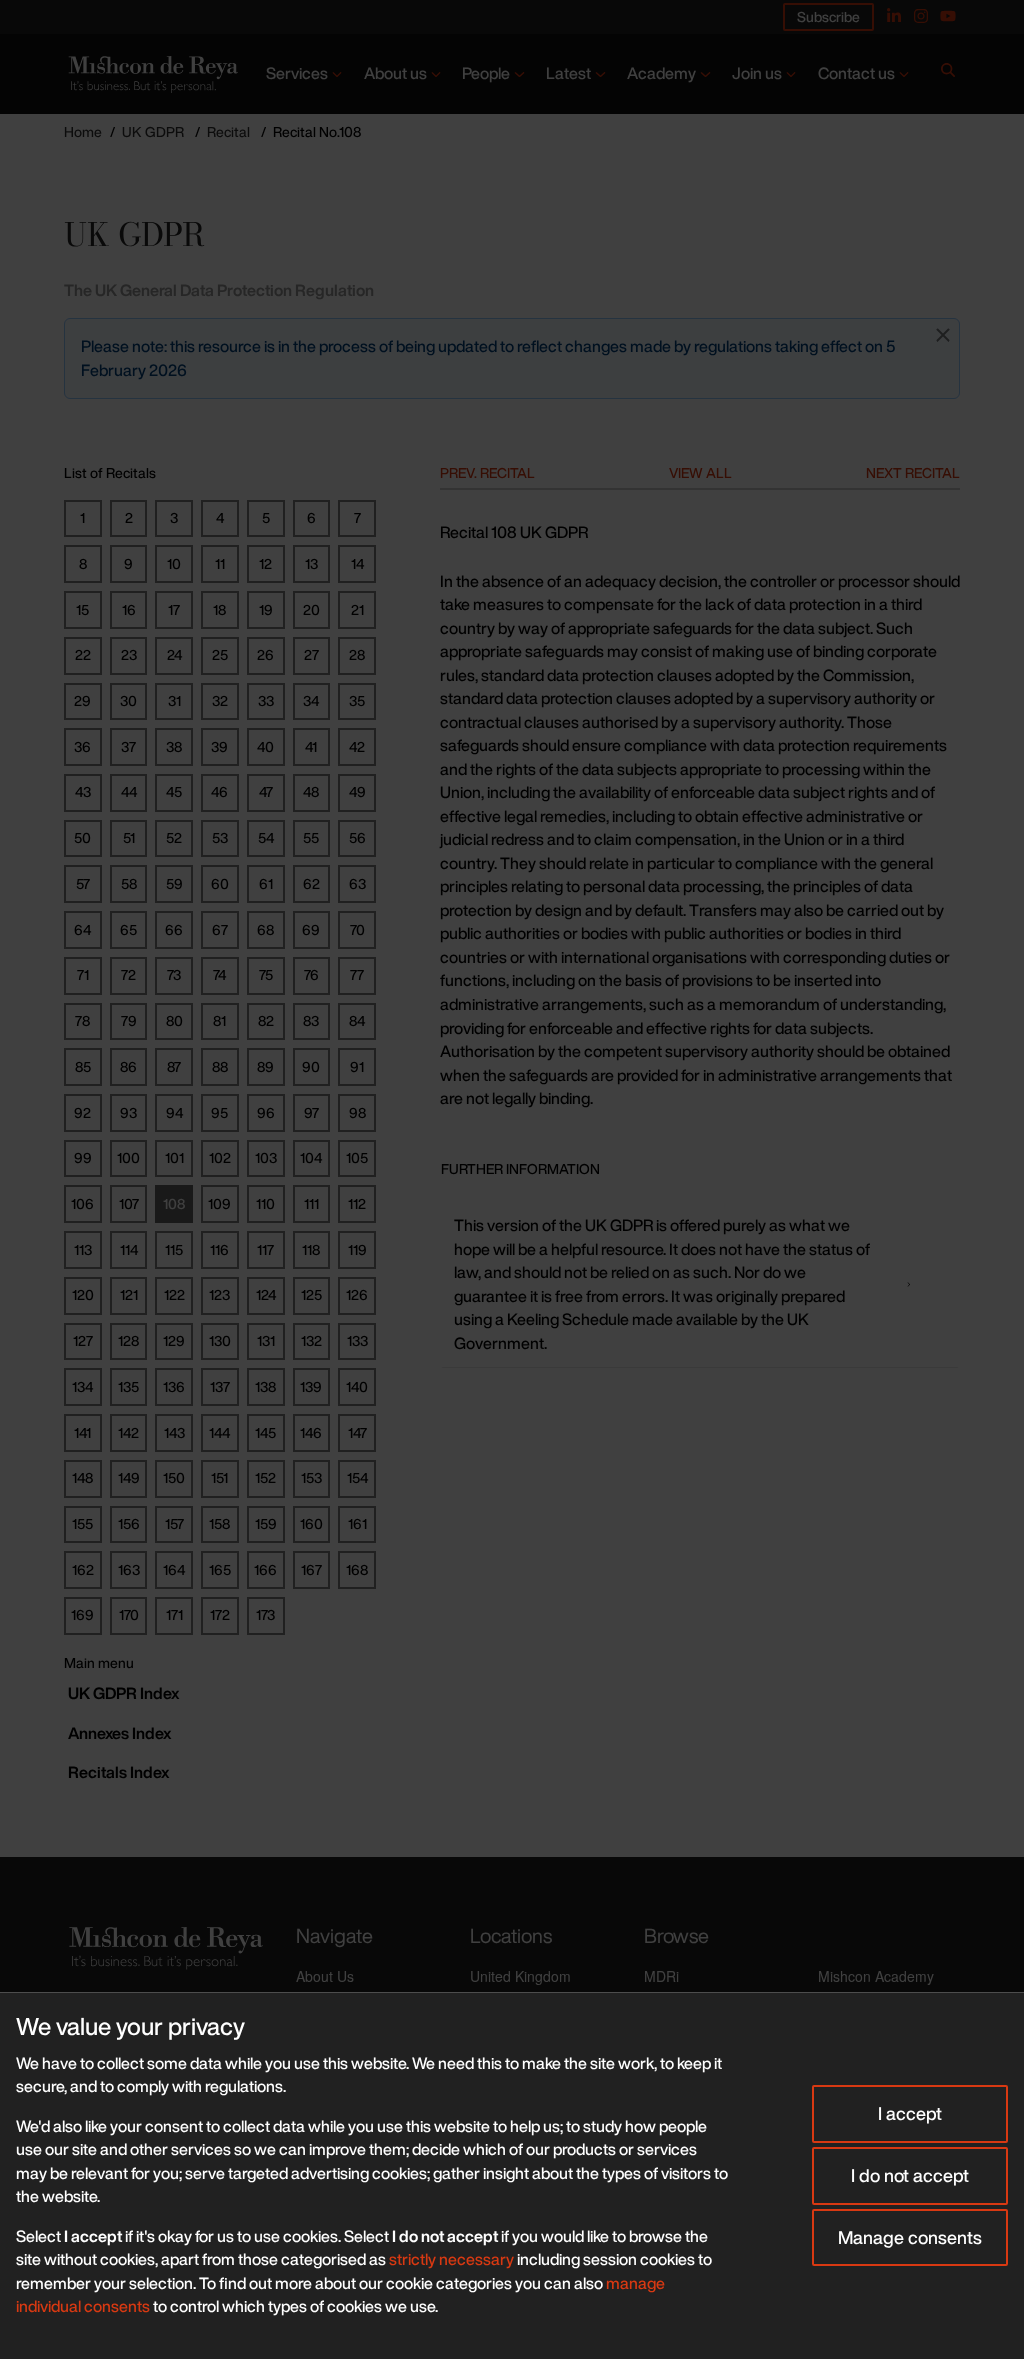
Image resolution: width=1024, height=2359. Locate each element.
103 (266, 1157)
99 (83, 1157)
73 (174, 974)
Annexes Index (119, 1733)
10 (174, 563)
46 (219, 791)
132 (311, 1340)
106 (82, 1203)
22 (83, 654)
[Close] (943, 335)
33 (266, 700)
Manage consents (910, 2237)
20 (311, 609)
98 (357, 1112)
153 (311, 1477)
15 (82, 609)
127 (83, 1340)
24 (174, 654)
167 (311, 1569)
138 (265, 1386)
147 (357, 1432)
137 (220, 1386)
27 (311, 654)
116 (219, 1249)
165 (220, 1569)
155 (82, 1523)
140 (357, 1386)
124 (266, 1294)
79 (129, 1020)
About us (395, 73)
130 (220, 1340)
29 (82, 700)
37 (128, 746)
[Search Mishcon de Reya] (948, 74)
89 (265, 1066)
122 (174, 1294)
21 (357, 609)
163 (129, 1569)
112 (357, 1203)
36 (82, 746)
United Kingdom (520, 1976)
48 (311, 791)
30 (128, 700)
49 (357, 791)
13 (311, 563)
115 (174, 1249)
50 (82, 837)
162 (83, 1569)
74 (219, 974)
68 (265, 929)
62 (311, 883)
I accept (910, 2113)
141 (82, 1432)
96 (266, 1112)
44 (129, 791)
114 (129, 1249)
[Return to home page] (151, 74)
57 (83, 883)
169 (82, 1614)
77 (357, 974)
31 (174, 700)
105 (357, 1157)
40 (265, 746)
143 (174, 1432)
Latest (568, 73)
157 (174, 1523)
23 (129, 654)
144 (219, 1432)
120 (83, 1294)
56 (357, 837)
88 (220, 1066)
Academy (661, 73)
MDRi (661, 1976)
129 (174, 1340)
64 (82, 929)
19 (266, 609)
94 (174, 1112)
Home (83, 131)
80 (174, 1020)
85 (83, 1066)
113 (83, 1249)
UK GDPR (153, 131)
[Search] (948, 74)
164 (174, 1569)
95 (219, 1112)
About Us (325, 1976)
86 (128, 1066)
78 (82, 1020)
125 (311, 1294)
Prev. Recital (487, 472)
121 (129, 1294)
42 (357, 746)
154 (357, 1477)
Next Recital (913, 472)
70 (357, 929)
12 (265, 563)
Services (297, 73)
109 (219, 1203)
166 (265, 1569)
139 (311, 1386)
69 (311, 929)
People (486, 73)
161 (357, 1523)
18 (219, 609)
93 (128, 1112)
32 (220, 700)
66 (174, 929)
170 (129, 1614)
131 (266, 1340)
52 (174, 837)
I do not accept (910, 2175)
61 (266, 883)
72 (128, 974)
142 (128, 1432)
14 (357, 563)
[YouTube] (948, 16)
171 (174, 1614)
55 (311, 837)
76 (311, 974)
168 (357, 1569)
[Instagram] (921, 16)
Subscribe (828, 16)
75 (266, 974)
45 (174, 791)
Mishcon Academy (876, 1976)
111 (311, 1203)
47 (266, 791)
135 (128, 1386)
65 (128, 929)
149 (129, 1477)
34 (311, 700)
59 (174, 883)
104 (311, 1157)
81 (219, 1020)
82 (266, 1020)
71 (83, 974)
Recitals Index (118, 1772)
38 (174, 746)
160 (311, 1523)
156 (129, 1523)
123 (219, 1294)
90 (311, 1066)
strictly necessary (451, 2259)
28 (357, 654)
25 (220, 654)
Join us (757, 73)
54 (266, 837)
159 (266, 1523)
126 (357, 1294)
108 (174, 1203)
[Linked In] (894, 16)
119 (357, 1249)
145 (265, 1432)
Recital (228, 131)
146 (311, 1432)
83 (311, 1020)
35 (357, 700)
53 (220, 837)
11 (220, 563)
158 (219, 1523)
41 (311, 746)
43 (83, 791)
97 (311, 1112)
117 (265, 1249)
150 (174, 1477)
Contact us (856, 73)
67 (220, 929)
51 (129, 837)
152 (265, 1477)
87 (174, 1066)
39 (219, 746)
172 (220, 1614)
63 (357, 883)
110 (265, 1203)
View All (700, 472)
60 (220, 883)
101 (174, 1157)
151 (219, 1477)
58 (129, 883)
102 (220, 1157)
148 (82, 1477)
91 (357, 1066)
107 (129, 1203)
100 (128, 1157)
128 (128, 1340)
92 (82, 1112)
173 (265, 1614)
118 (311, 1249)
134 (82, 1386)
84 (357, 1020)
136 (174, 1386)
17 (174, 609)
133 (357, 1340)
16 (129, 609)
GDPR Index (123, 1693)
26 (265, 654)
